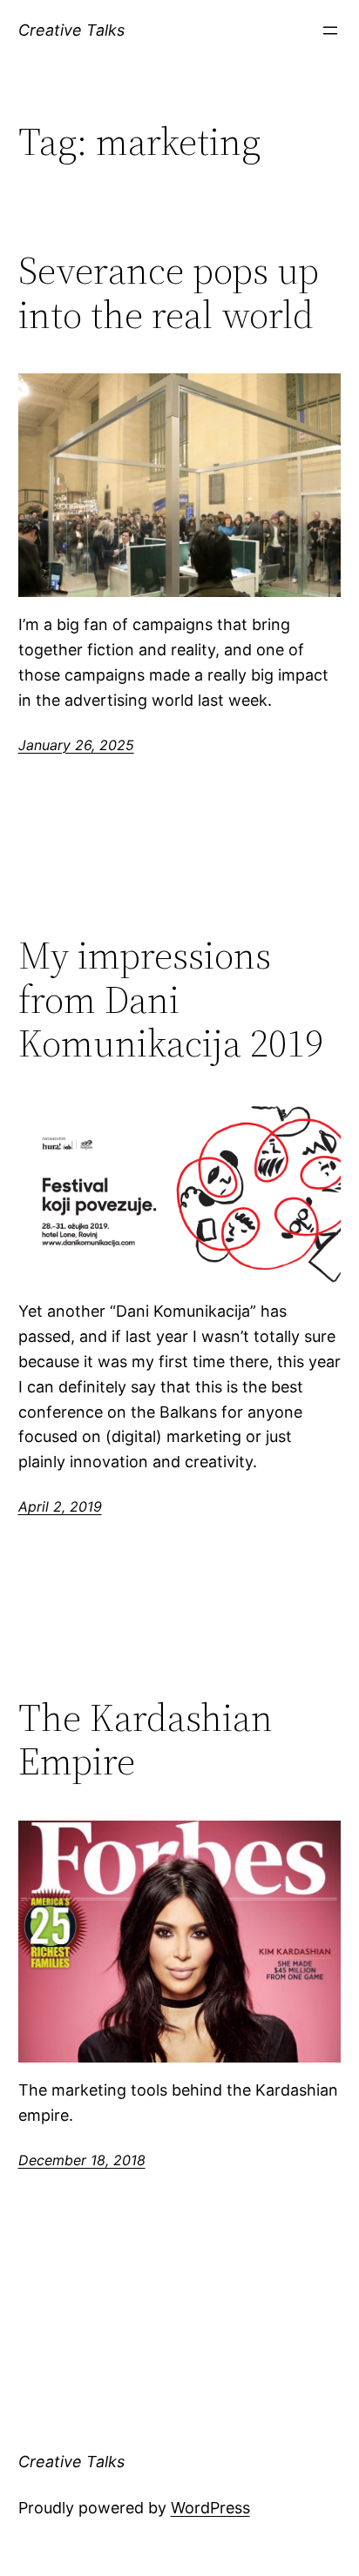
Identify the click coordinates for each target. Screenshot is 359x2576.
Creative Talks (71, 30)
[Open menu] (330, 30)
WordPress (210, 2508)
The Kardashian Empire (146, 1740)
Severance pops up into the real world (169, 293)
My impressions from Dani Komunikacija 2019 (171, 1000)
